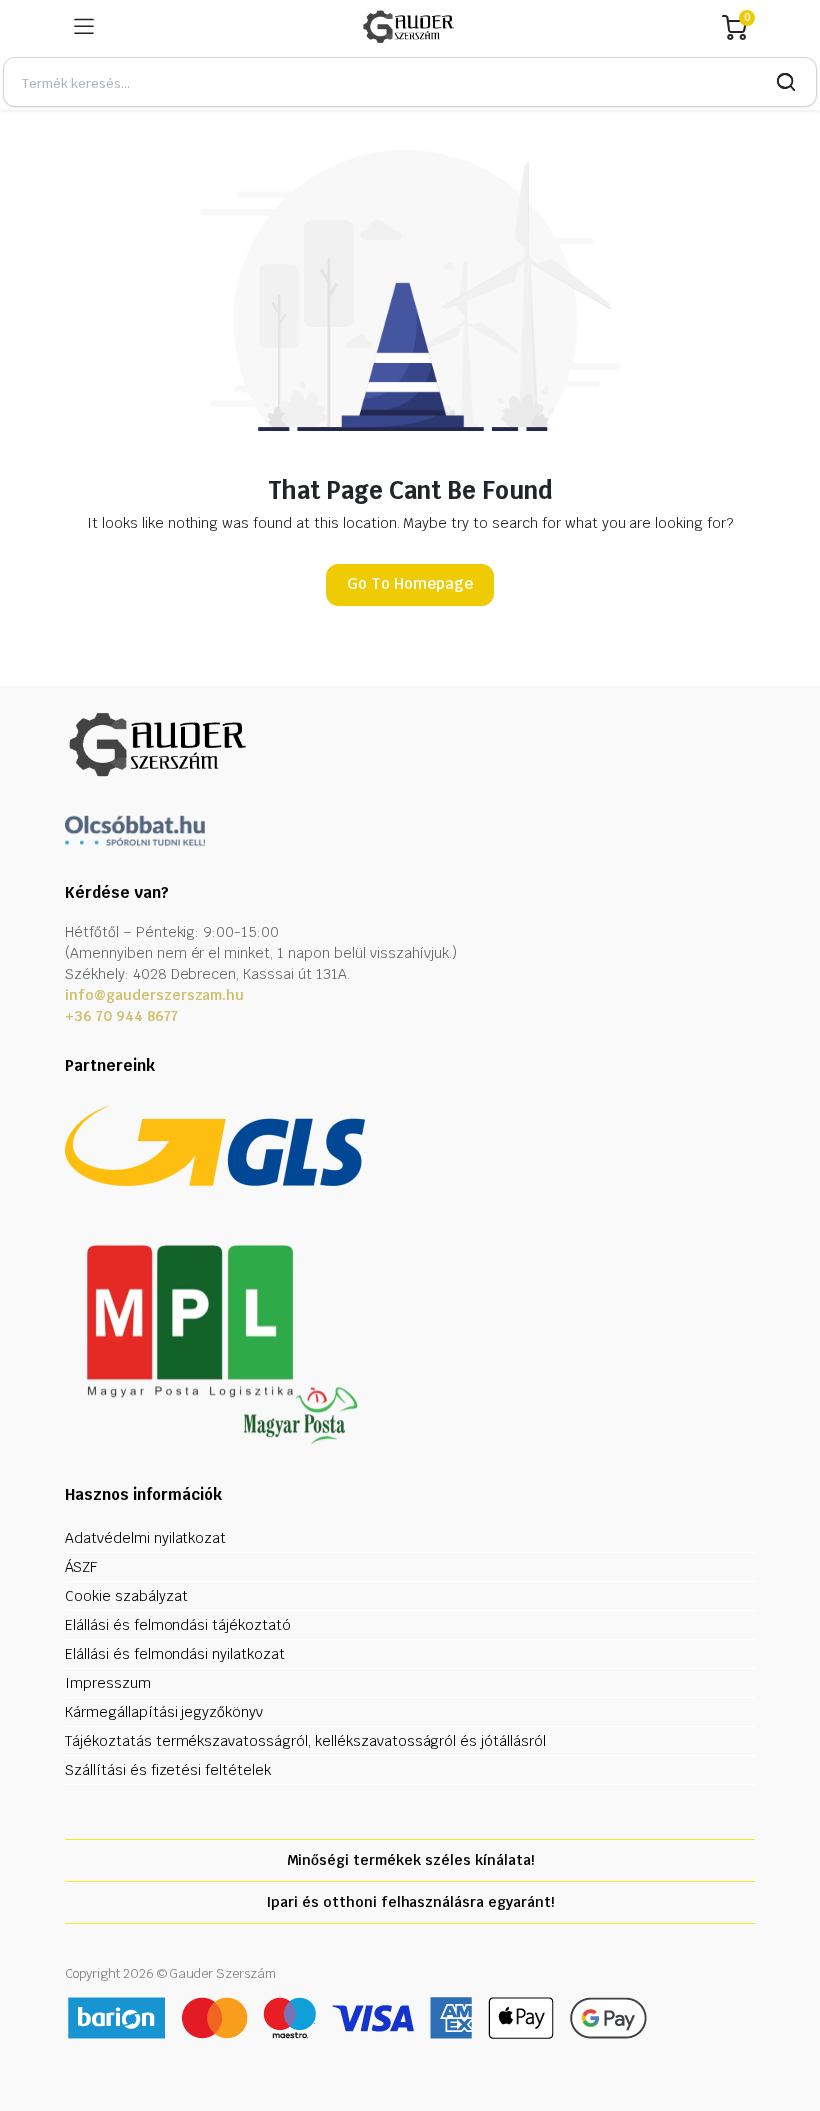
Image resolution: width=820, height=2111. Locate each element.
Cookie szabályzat (126, 1596)
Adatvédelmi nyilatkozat (145, 1538)
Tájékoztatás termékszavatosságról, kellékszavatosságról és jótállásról (305, 1741)
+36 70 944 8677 (121, 1016)
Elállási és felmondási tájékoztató (178, 1625)
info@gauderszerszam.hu (154, 995)
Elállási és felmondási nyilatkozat (175, 1654)
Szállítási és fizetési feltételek (168, 1770)
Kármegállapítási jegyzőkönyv (164, 1712)
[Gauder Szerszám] (408, 27)
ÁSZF (81, 1567)
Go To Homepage (410, 583)
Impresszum (108, 1683)
